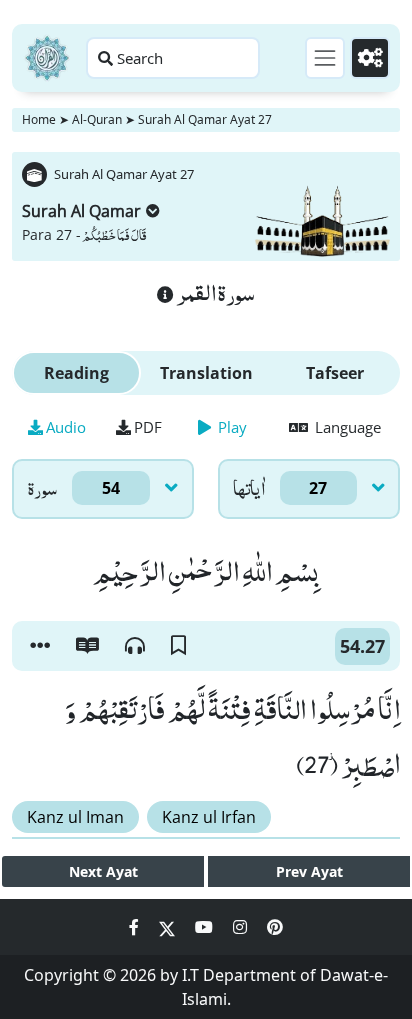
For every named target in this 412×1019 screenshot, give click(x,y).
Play (230, 427)
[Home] (47, 58)
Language (346, 427)
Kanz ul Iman (75, 817)
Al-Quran (97, 119)
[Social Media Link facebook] (136, 927)
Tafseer (335, 373)
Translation (206, 373)
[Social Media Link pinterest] (275, 927)
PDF (148, 427)
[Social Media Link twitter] (169, 927)
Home (39, 119)
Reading (76, 373)
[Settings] (370, 58)
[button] (40, 646)
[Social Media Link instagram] (242, 927)
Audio (66, 427)
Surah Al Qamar (81, 211)
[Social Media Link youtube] (206, 927)
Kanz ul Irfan (209, 817)
